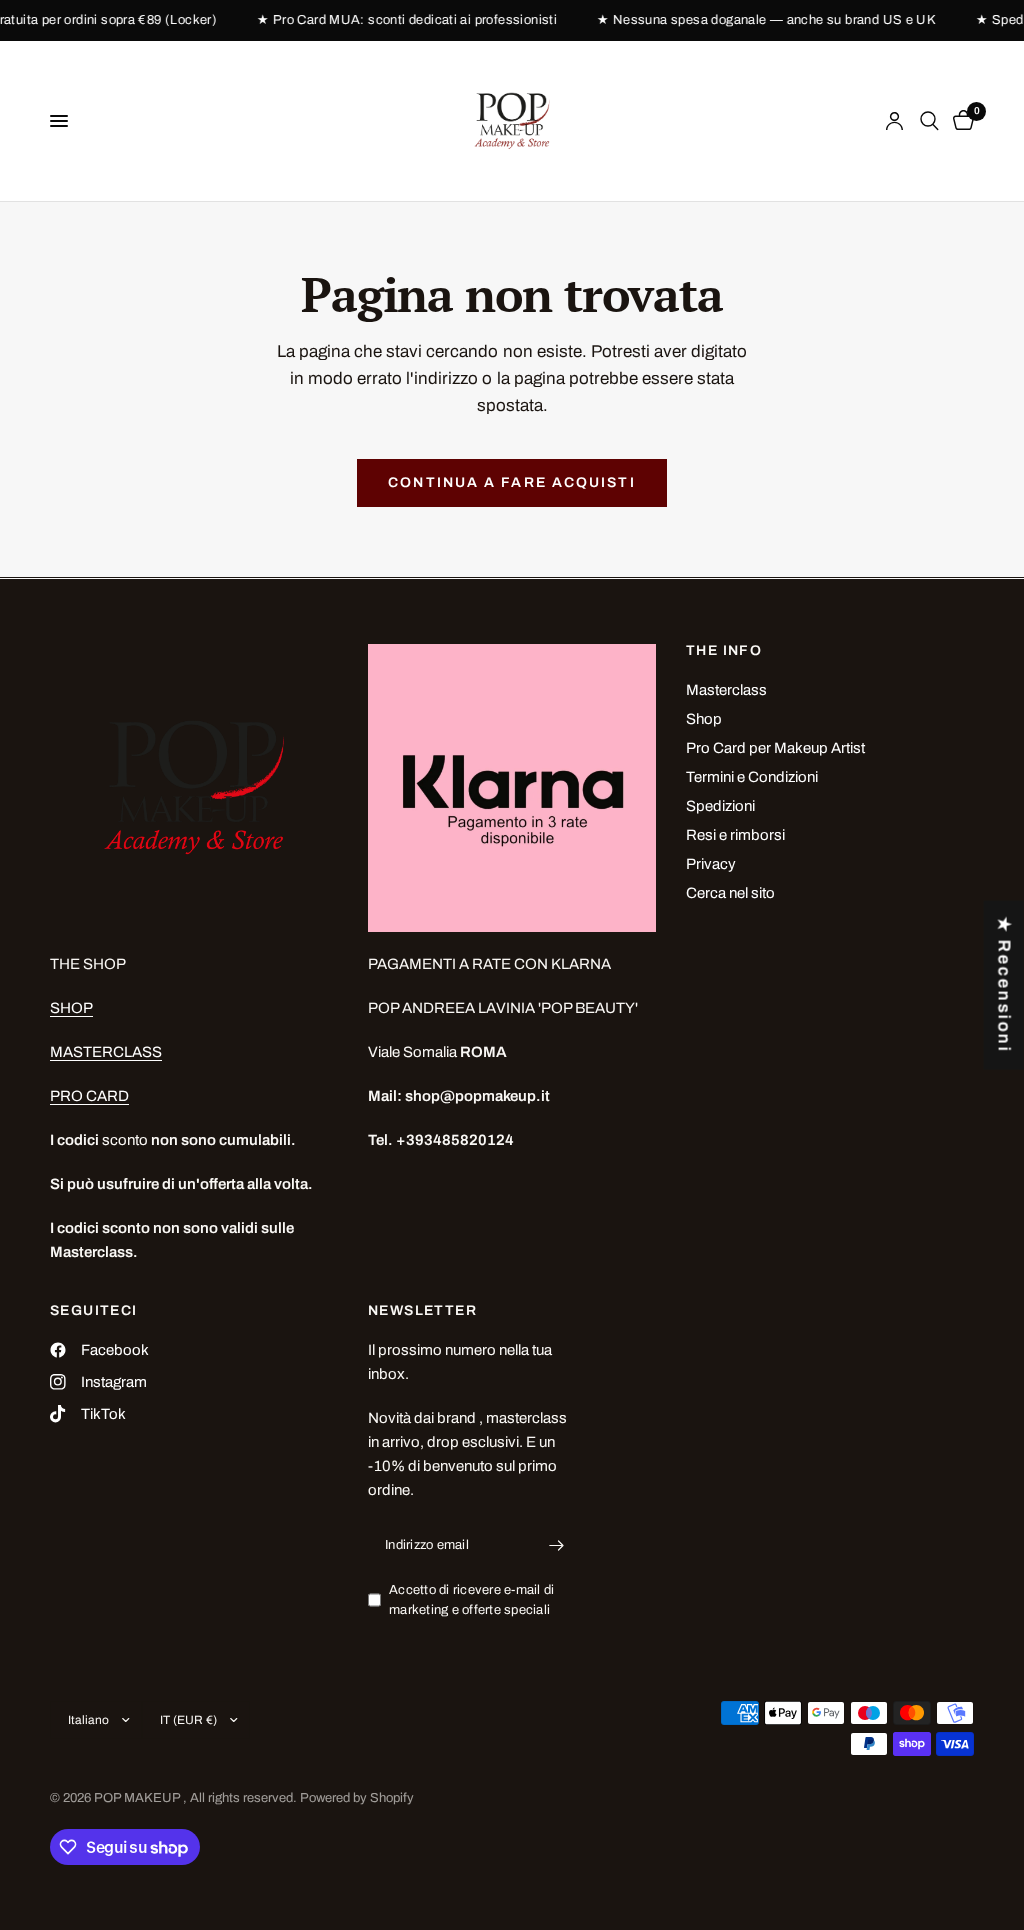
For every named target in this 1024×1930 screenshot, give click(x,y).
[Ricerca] (929, 121)
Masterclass (726, 690)
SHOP (71, 1008)
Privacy (711, 864)
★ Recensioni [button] (1004, 985)
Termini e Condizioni (752, 777)
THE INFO (724, 651)
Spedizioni (720, 806)
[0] (960, 121)
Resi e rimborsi (735, 835)
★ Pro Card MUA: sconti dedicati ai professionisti (411, 20)
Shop (704, 719)
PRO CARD (89, 1096)
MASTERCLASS (106, 1052)
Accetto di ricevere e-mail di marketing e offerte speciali (472, 1600)
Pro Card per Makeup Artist (775, 748)
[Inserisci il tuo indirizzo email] (556, 1546)
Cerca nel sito (730, 893)
